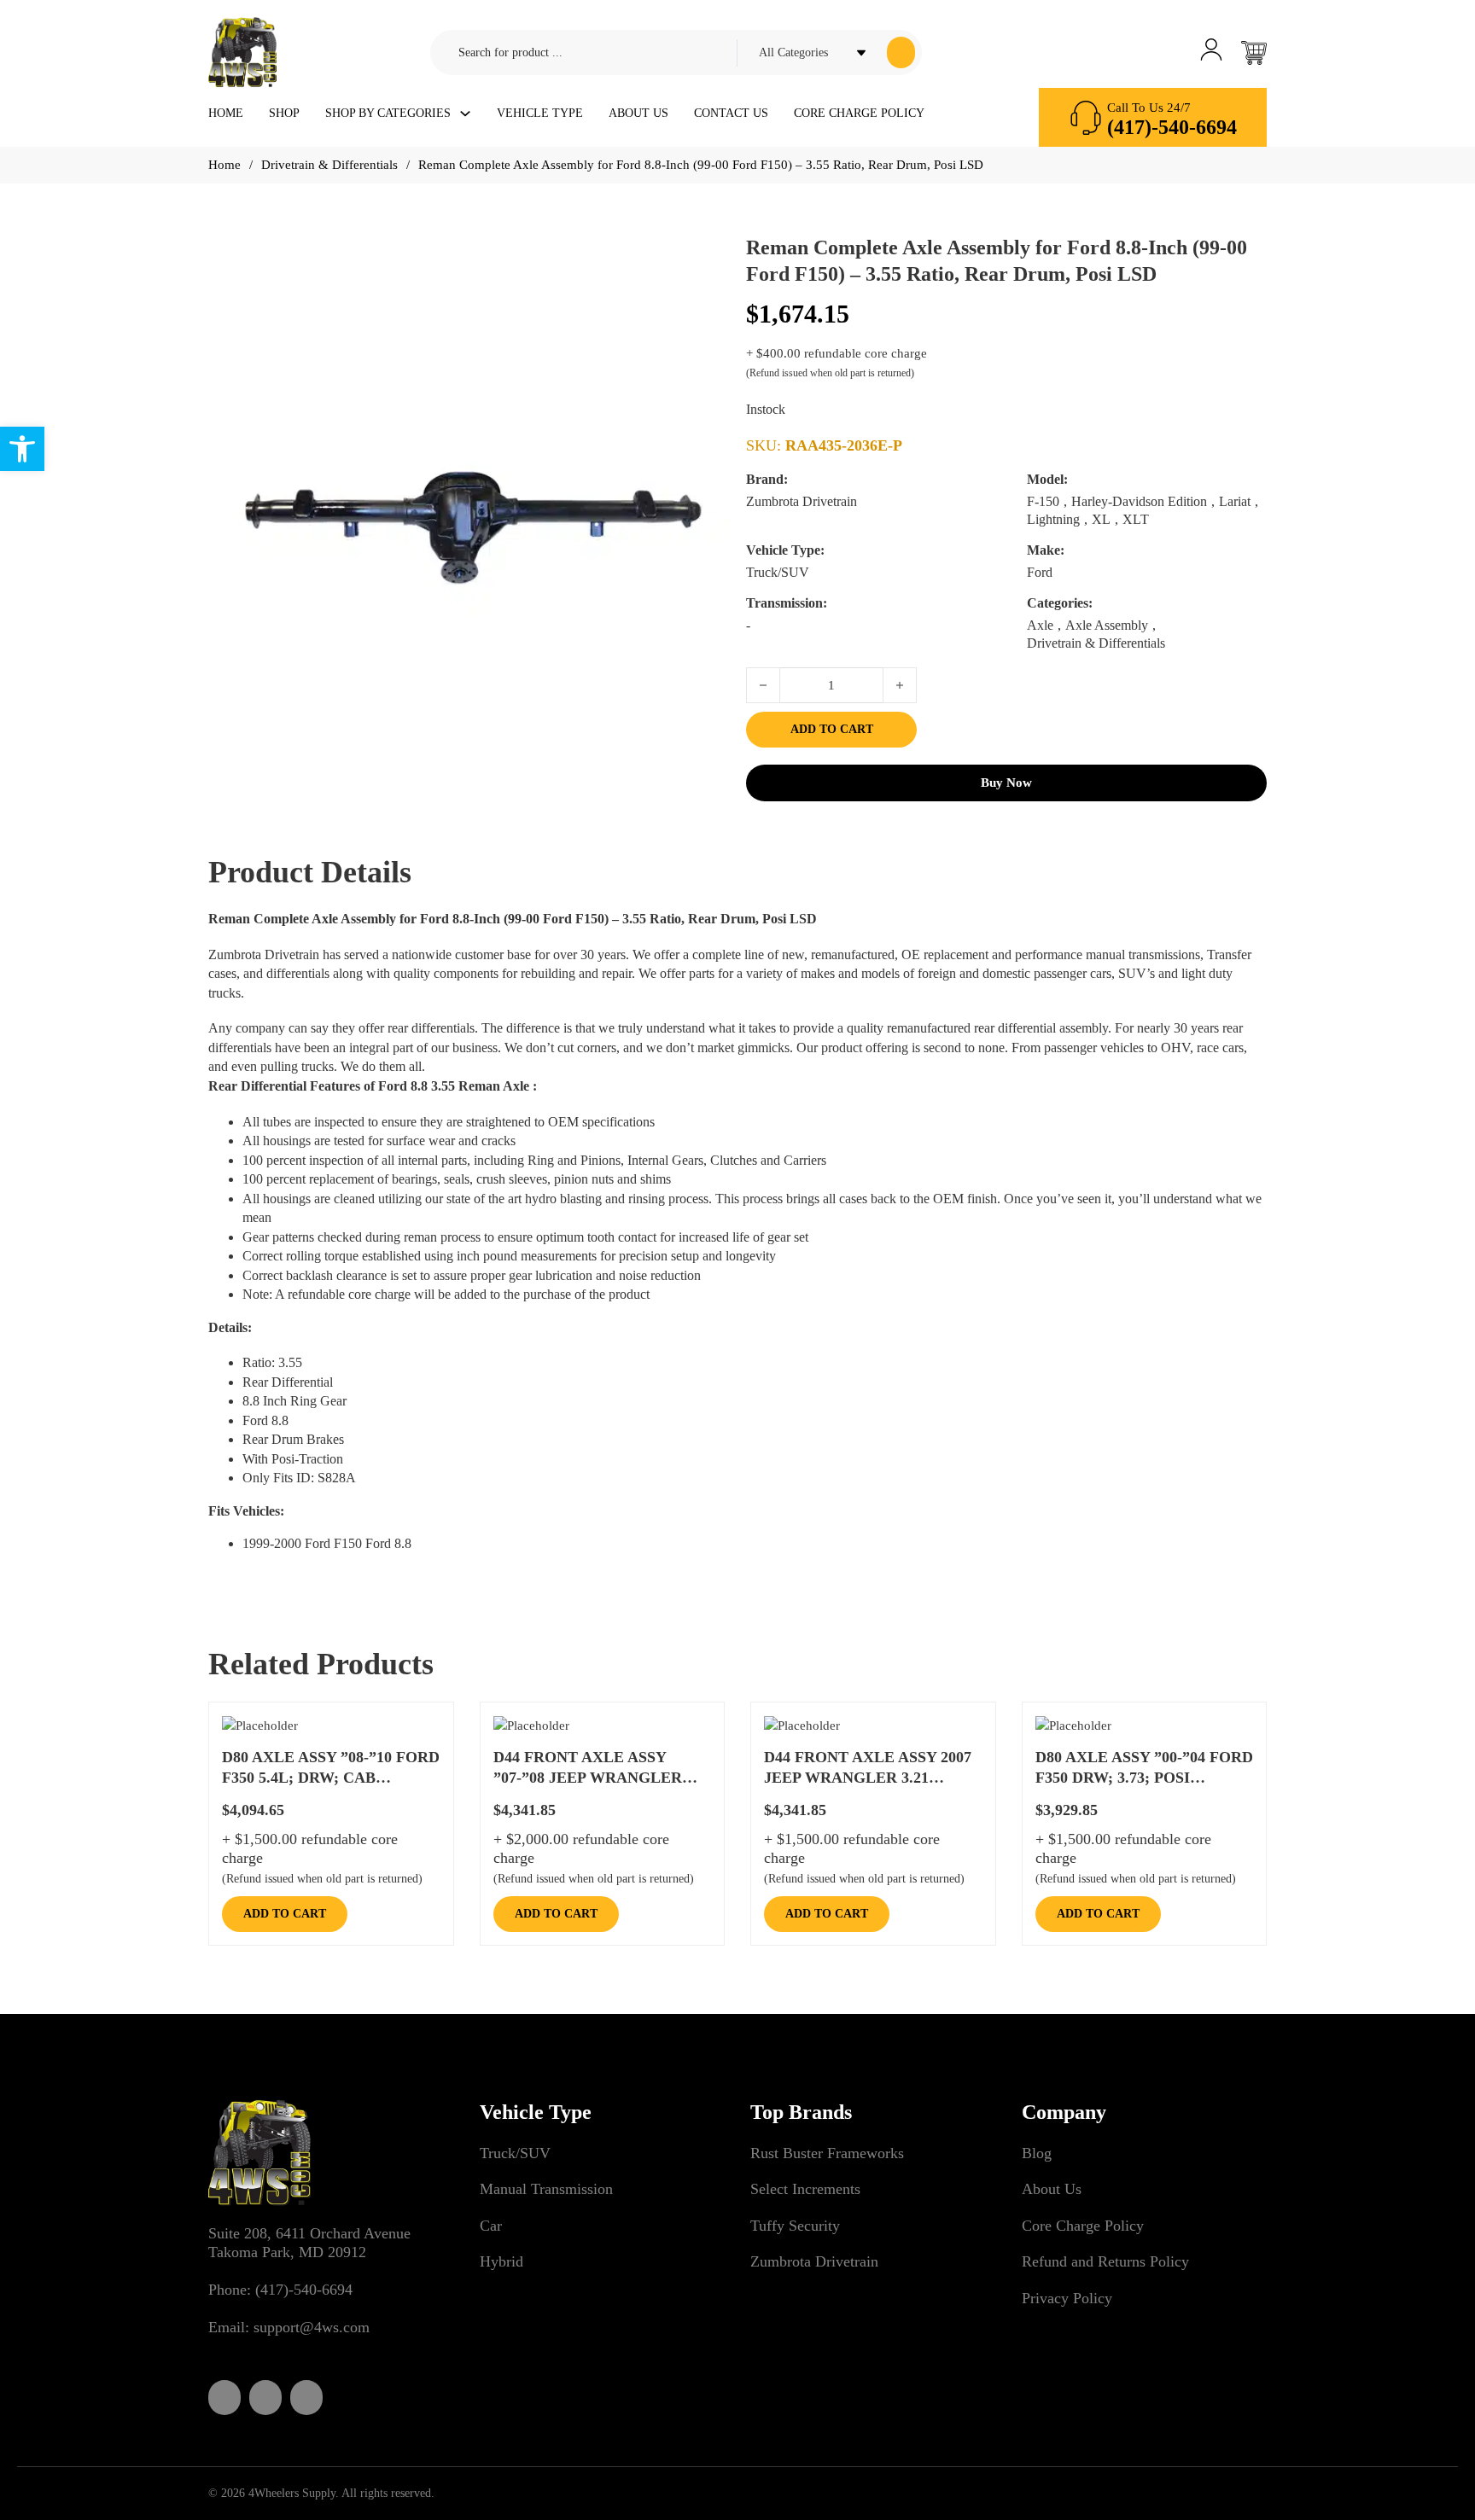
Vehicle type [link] (540, 113)
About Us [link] (638, 113)
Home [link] (226, 113)
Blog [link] (1037, 2153)
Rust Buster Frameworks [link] (827, 2153)
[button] (706, 281)
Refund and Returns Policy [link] (1105, 2261)
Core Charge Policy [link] (859, 113)
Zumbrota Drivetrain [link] (814, 2261)
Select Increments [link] (805, 2189)
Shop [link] (284, 113)
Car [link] (491, 2226)
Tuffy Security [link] (795, 2226)
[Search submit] (901, 52)
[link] (22, 449)
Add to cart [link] (285, 1914)
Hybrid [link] (501, 2261)
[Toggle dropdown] (465, 113)
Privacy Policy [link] (1067, 2298)
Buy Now (1006, 783)
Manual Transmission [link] (546, 2189)
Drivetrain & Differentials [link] (329, 165)
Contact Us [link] (731, 113)
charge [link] (393, 1294)
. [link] (242, 993)
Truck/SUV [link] (515, 2153)
